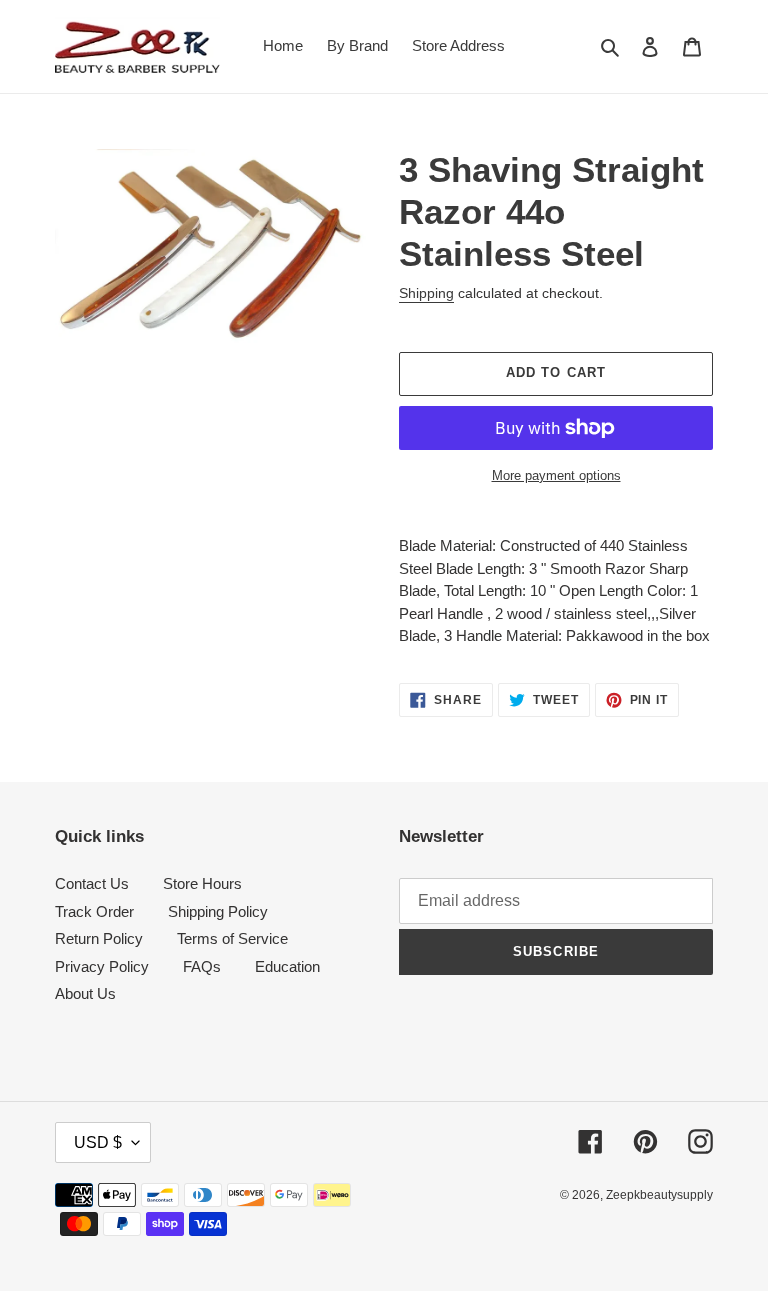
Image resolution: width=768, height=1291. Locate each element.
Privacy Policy (102, 966)
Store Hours (202, 883)
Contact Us (92, 883)
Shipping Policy (218, 911)
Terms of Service (232, 938)
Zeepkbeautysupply (659, 1195)
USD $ (98, 1142)
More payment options (556, 475)
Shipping (426, 293)
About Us (85, 993)
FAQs (202, 966)
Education (287, 966)
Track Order (94, 911)
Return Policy (99, 938)
